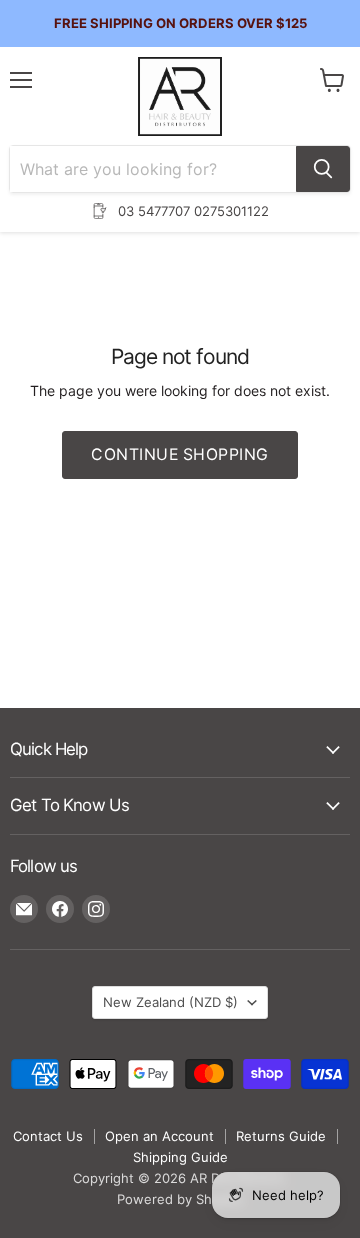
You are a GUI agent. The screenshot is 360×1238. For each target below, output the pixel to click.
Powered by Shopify (180, 1199)
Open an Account (159, 1136)
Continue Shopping (179, 454)
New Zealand (170, 1002)
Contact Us (48, 1136)
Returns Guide (281, 1136)
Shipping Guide (180, 1157)
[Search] (323, 169)
